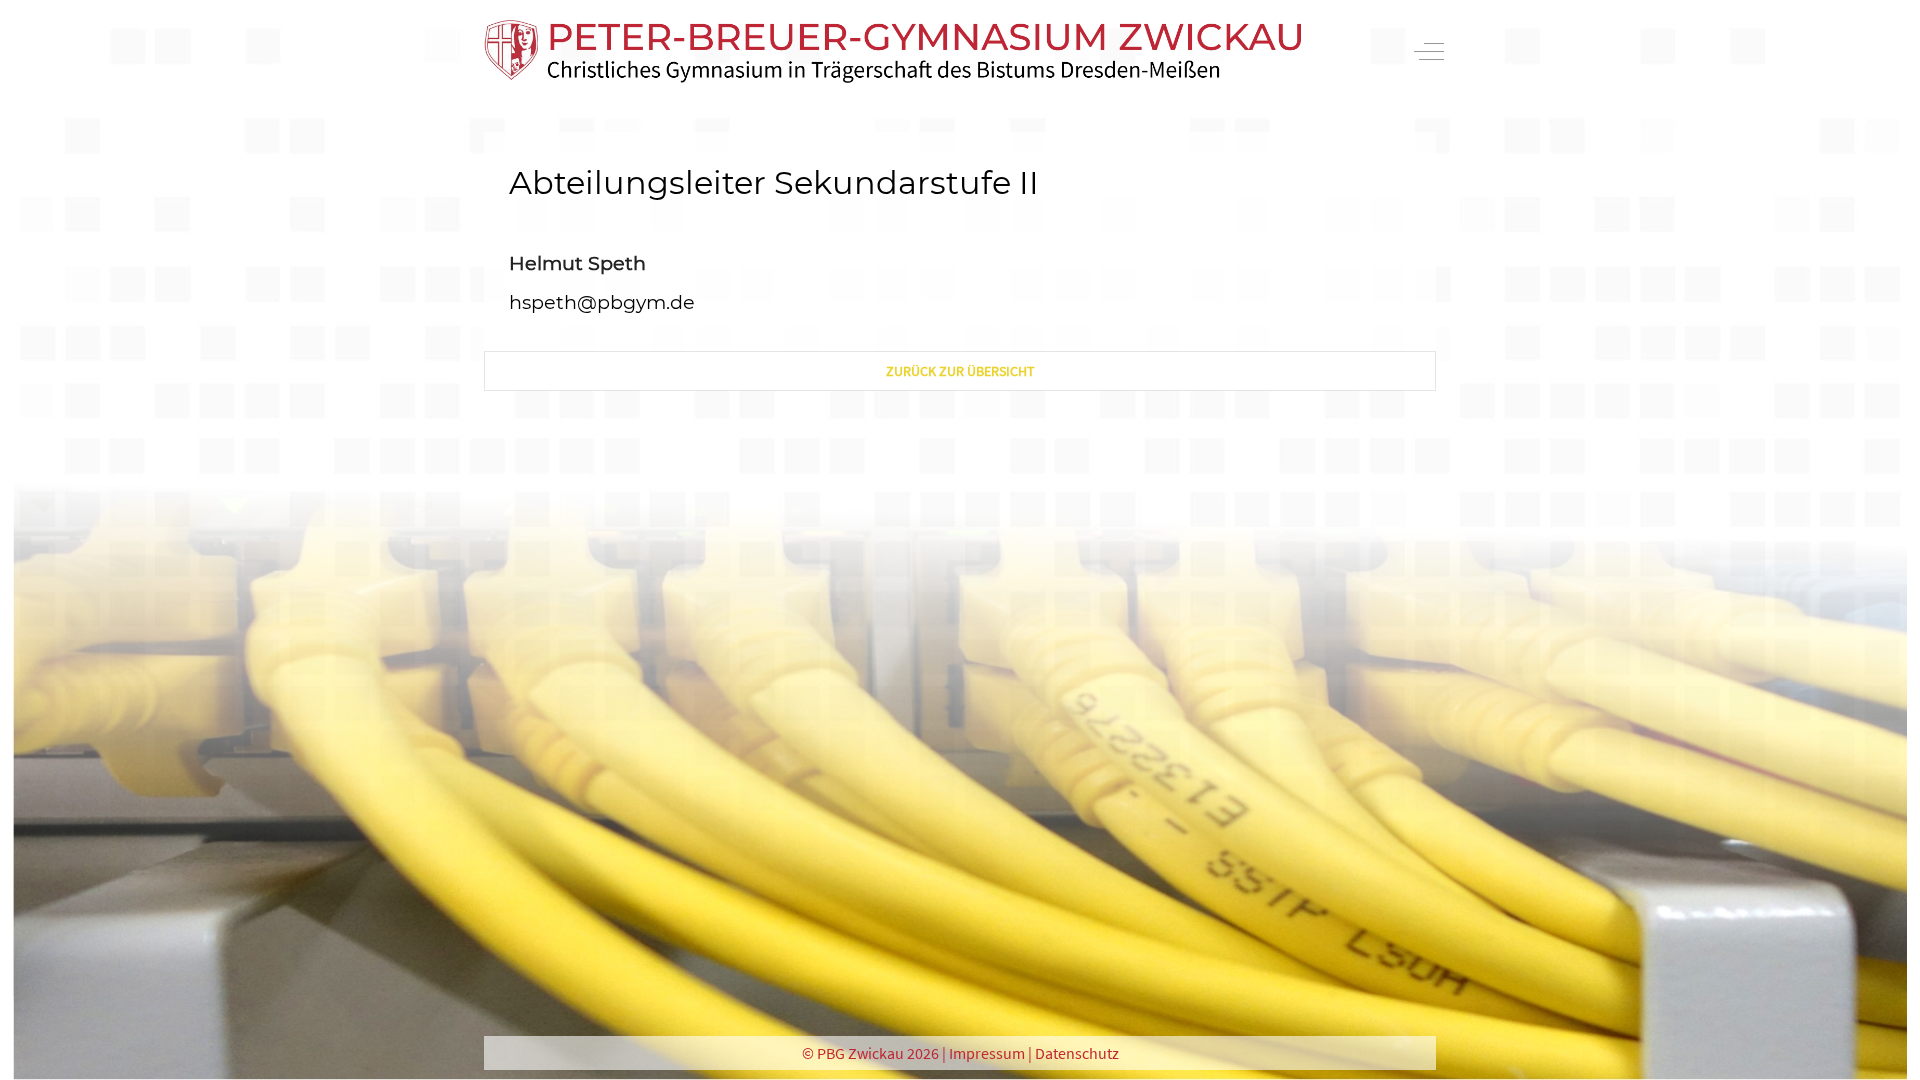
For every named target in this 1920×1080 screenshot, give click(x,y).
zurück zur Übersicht (960, 371)
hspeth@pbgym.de (602, 302)
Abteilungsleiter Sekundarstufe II (774, 182)
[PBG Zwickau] (893, 51)
